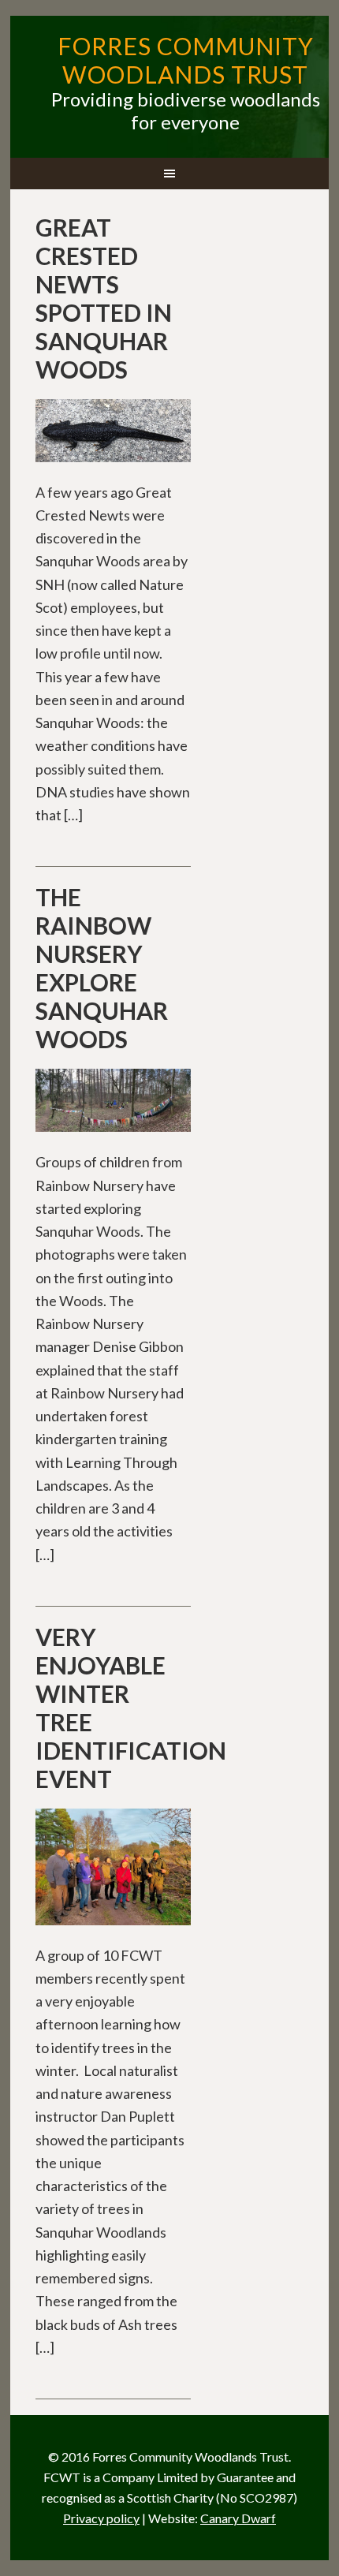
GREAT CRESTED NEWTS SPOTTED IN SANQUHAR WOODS (104, 298)
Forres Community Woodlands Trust (186, 60)
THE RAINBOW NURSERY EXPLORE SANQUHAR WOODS (102, 968)
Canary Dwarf (238, 2518)
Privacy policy (101, 2518)
